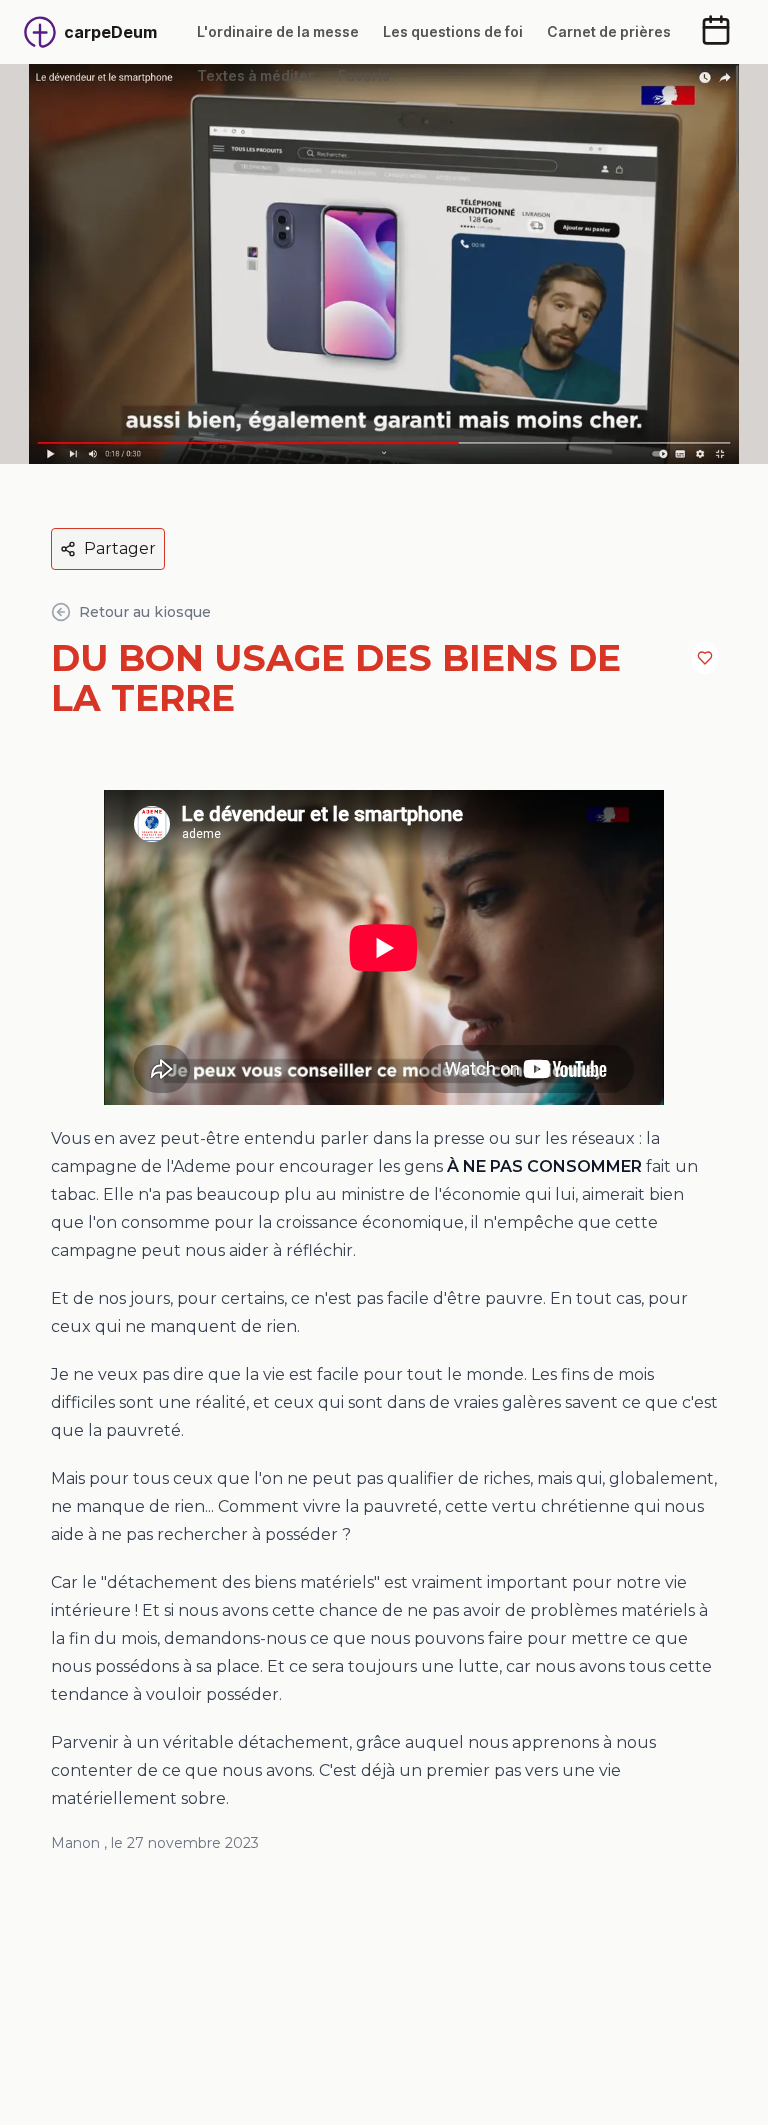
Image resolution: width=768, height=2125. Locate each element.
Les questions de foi (453, 31)
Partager (120, 548)
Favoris (364, 75)
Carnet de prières (609, 31)
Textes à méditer (255, 75)
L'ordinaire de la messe (278, 31)
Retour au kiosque (145, 612)
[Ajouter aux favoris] (705, 658)
